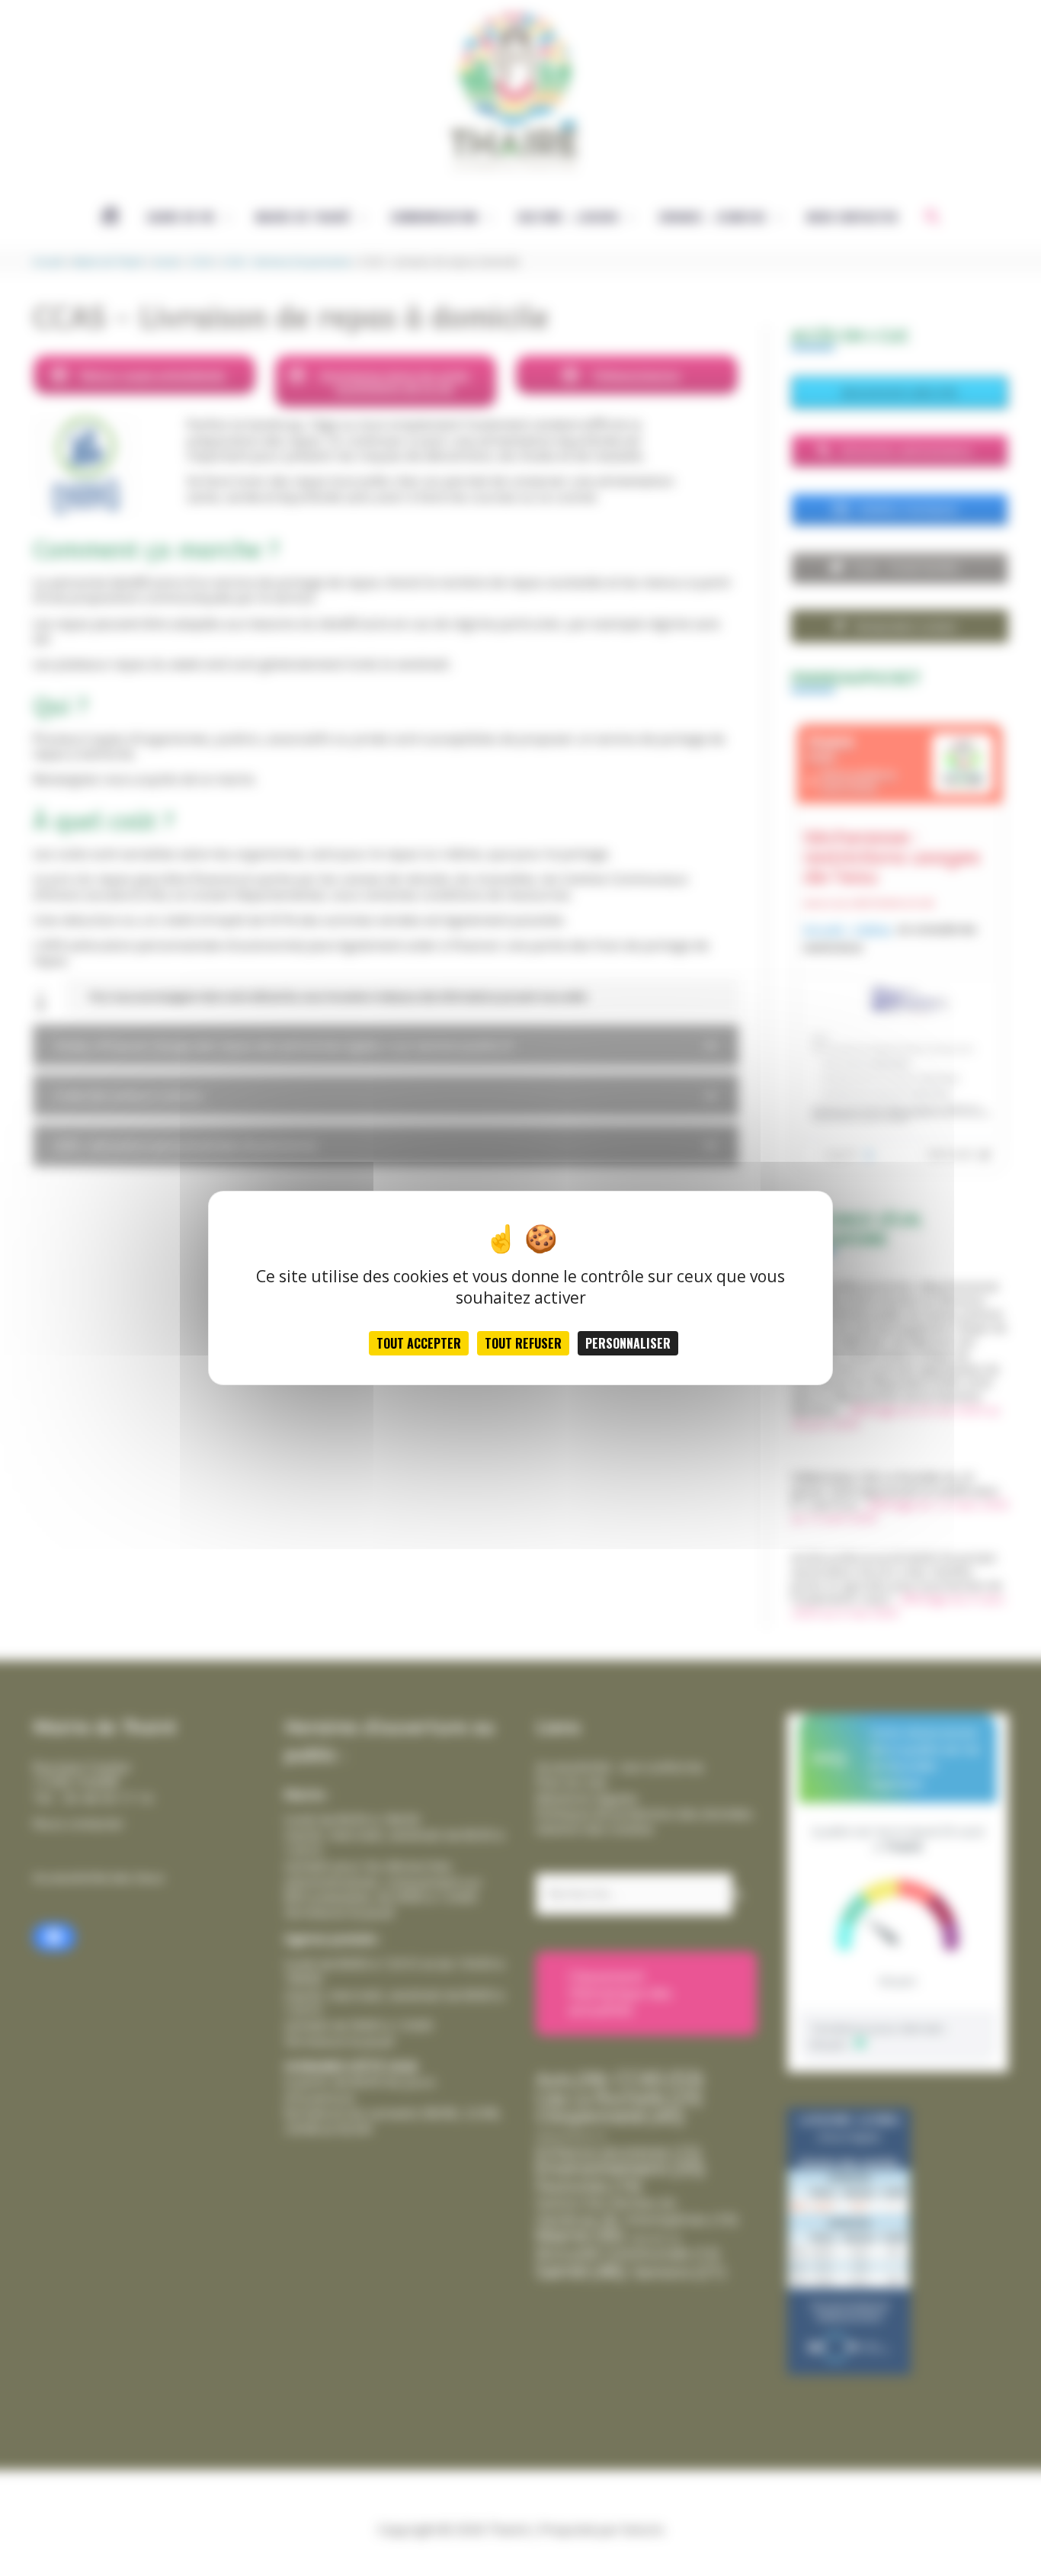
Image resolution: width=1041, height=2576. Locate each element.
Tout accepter (419, 1343)
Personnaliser (628, 1343)
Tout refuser (523, 1343)
